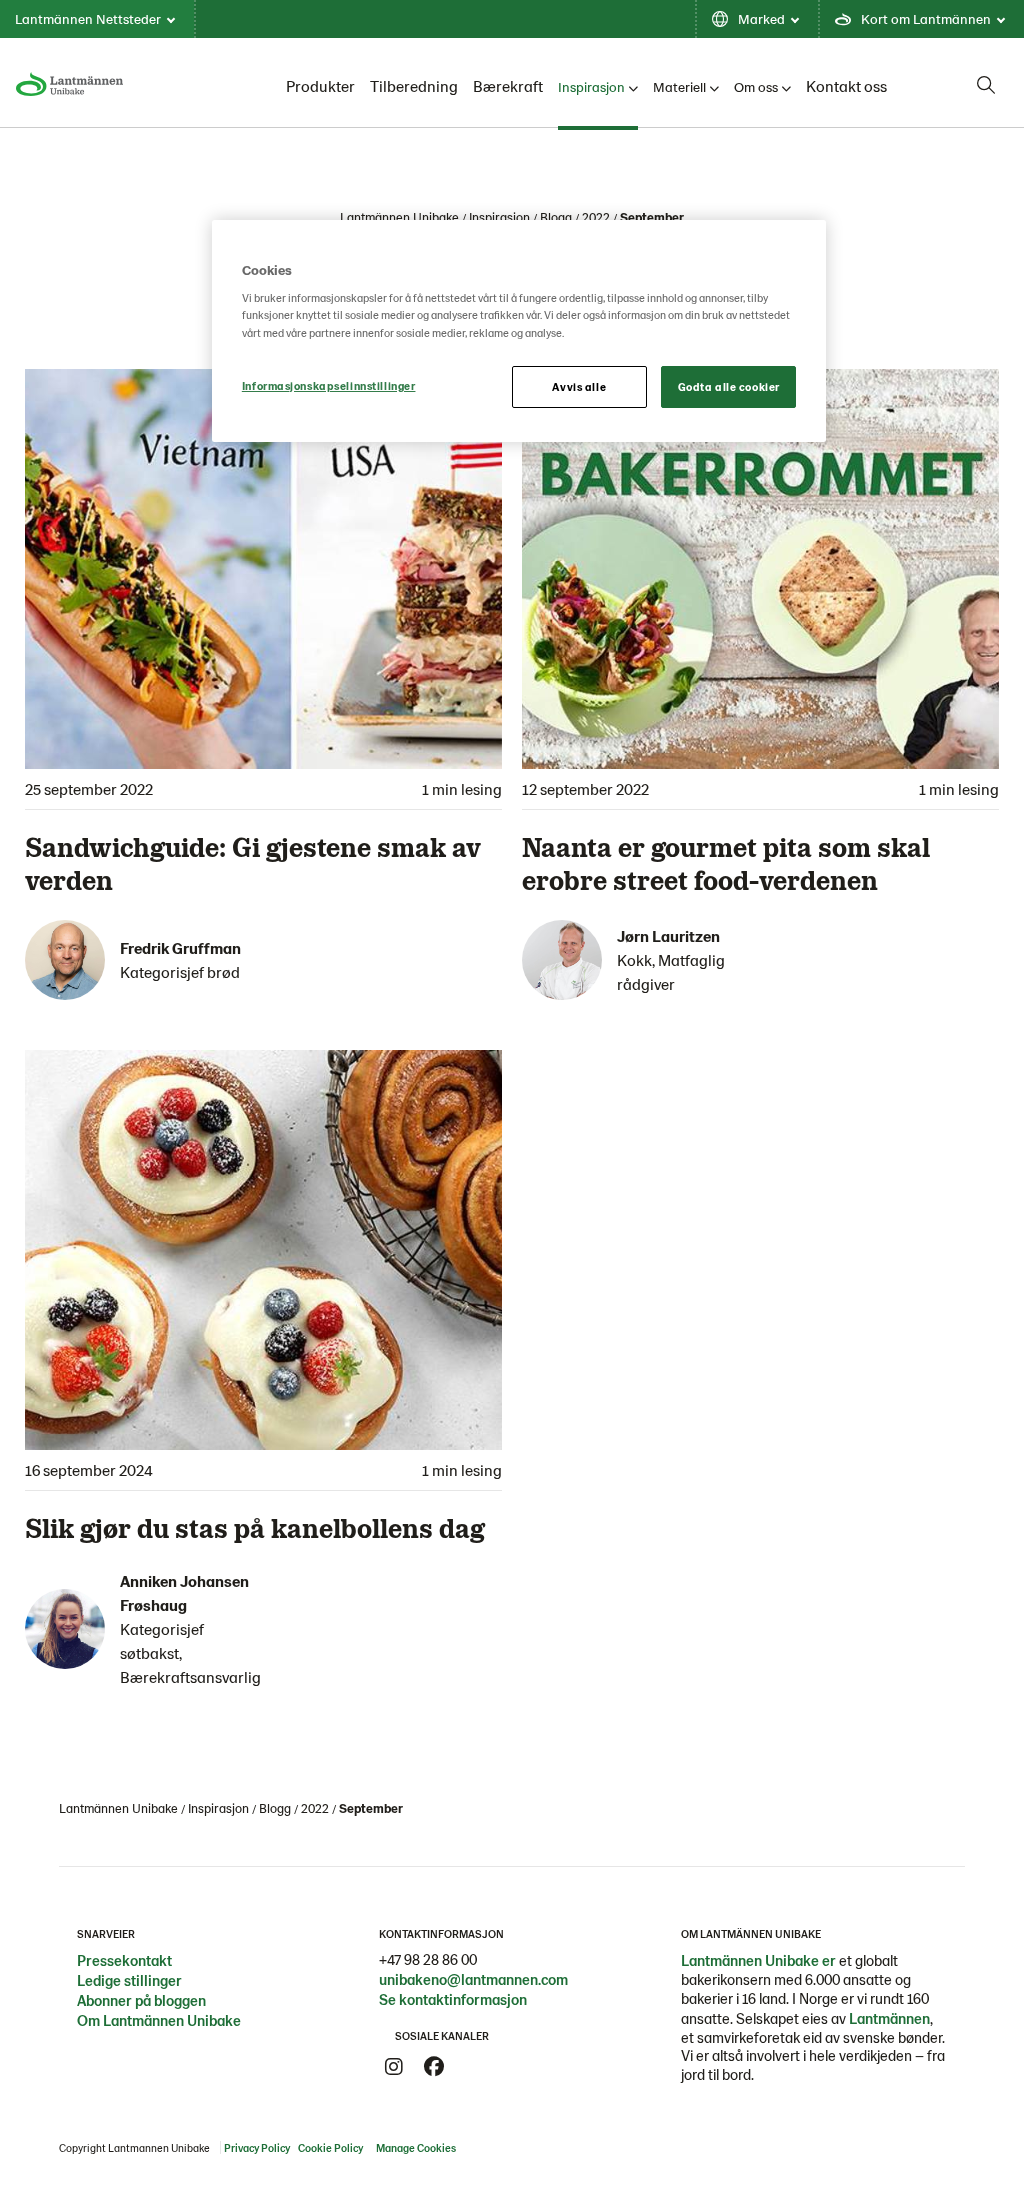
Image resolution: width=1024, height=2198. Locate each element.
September (652, 217)
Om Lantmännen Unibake (159, 2020)
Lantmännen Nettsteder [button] (88, 18)
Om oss (756, 86)
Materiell (679, 86)
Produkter (320, 85)
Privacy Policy (257, 2147)
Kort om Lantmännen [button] (926, 18)
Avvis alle (579, 386)
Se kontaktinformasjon (453, 1999)
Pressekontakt (124, 1960)
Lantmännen (889, 2018)
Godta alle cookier (729, 386)
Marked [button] (761, 18)
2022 (596, 217)
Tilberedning (414, 85)
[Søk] (986, 85)
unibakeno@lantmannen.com (473, 1979)
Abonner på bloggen (141, 2000)
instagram (394, 2067)
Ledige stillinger (129, 1980)
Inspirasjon (591, 86)
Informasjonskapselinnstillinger (329, 385)
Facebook (434, 2067)
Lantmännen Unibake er (758, 1960)
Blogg (556, 217)
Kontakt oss (846, 85)
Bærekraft (508, 85)
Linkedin (474, 2067)
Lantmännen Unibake (399, 217)
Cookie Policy (330, 2147)
